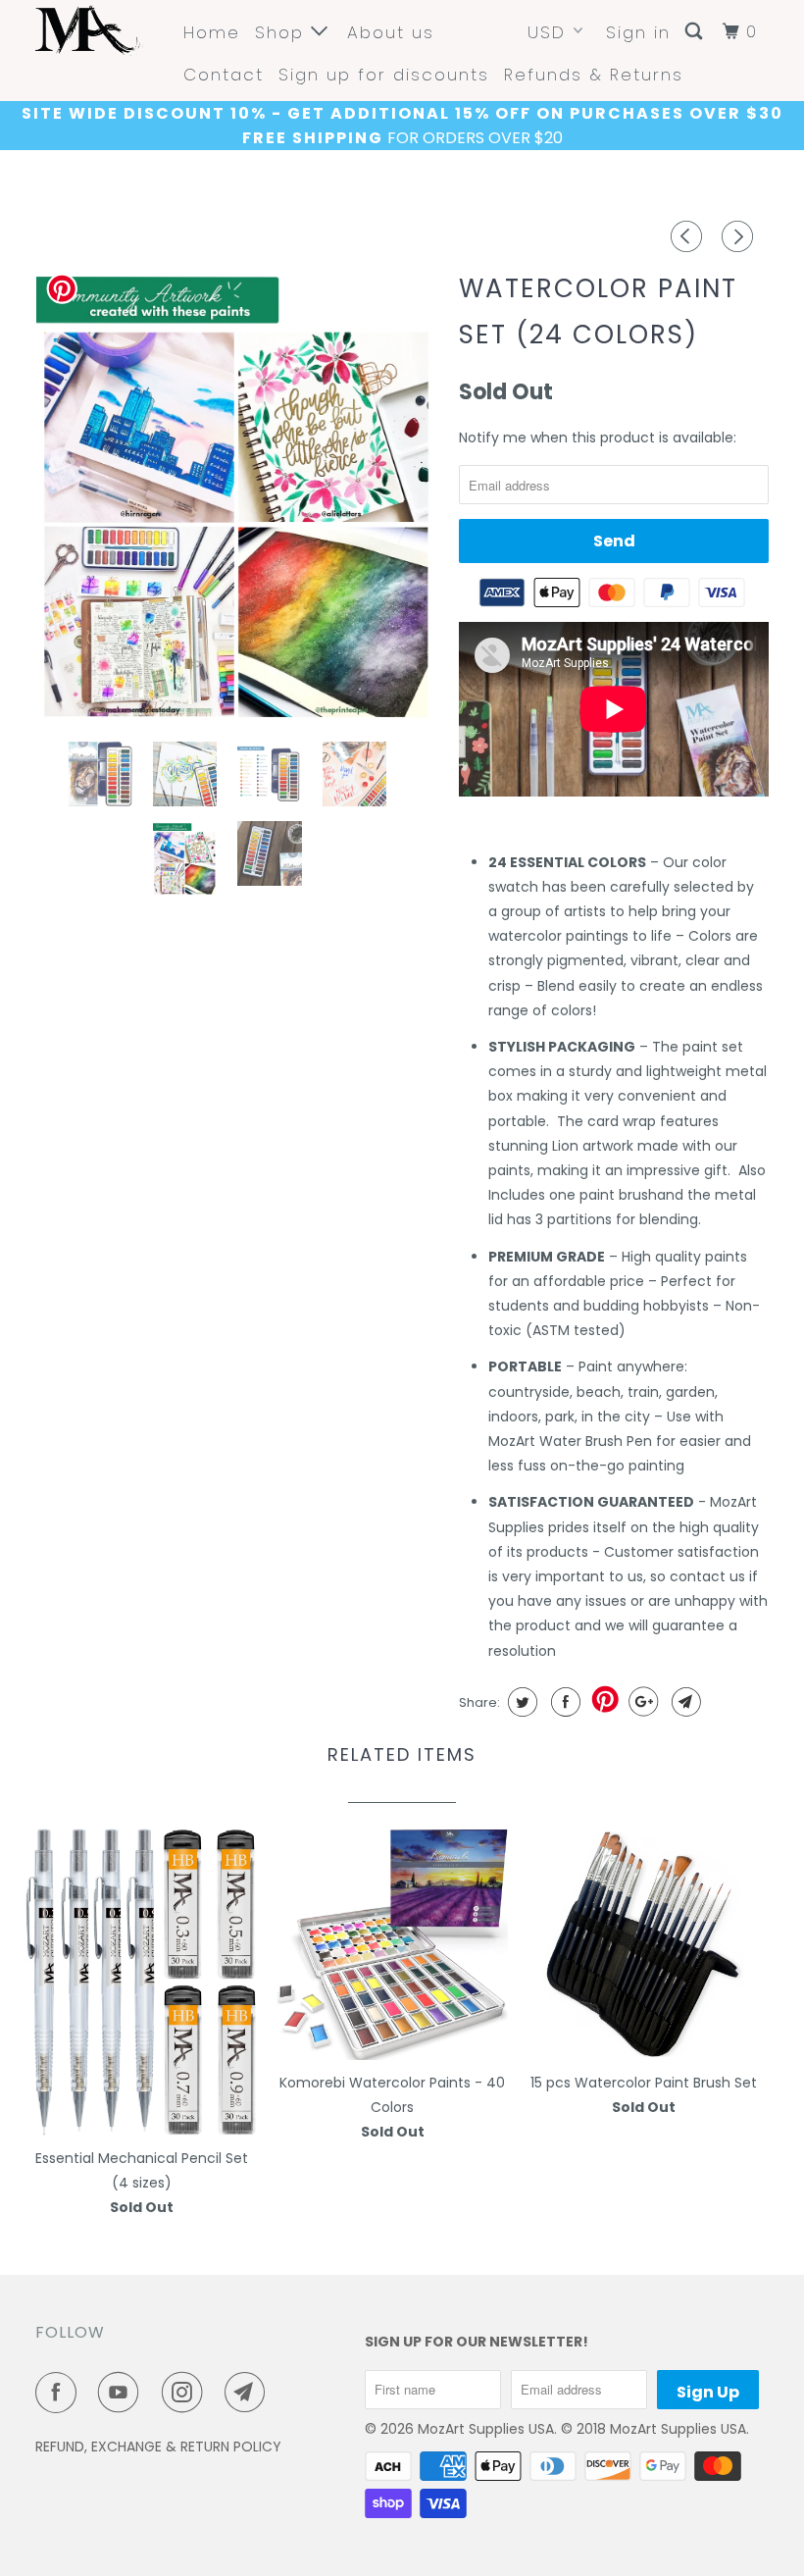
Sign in (638, 32)
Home (212, 32)
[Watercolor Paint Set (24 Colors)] (237, 494)
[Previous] (689, 236)
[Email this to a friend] (684, 1702)
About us (391, 32)
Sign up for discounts (384, 75)
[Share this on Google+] (641, 1702)
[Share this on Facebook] (563, 1702)
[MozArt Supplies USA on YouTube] (123, 2393)
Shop (283, 32)
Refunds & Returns (594, 75)
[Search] (696, 32)
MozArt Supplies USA (486, 2429)
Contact (224, 75)
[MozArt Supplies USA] (96, 30)
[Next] (740, 236)
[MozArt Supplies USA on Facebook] (60, 2393)
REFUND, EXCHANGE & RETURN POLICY (158, 2447)
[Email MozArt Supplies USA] (249, 2393)
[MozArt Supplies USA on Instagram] (186, 2393)
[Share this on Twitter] (520, 1702)
